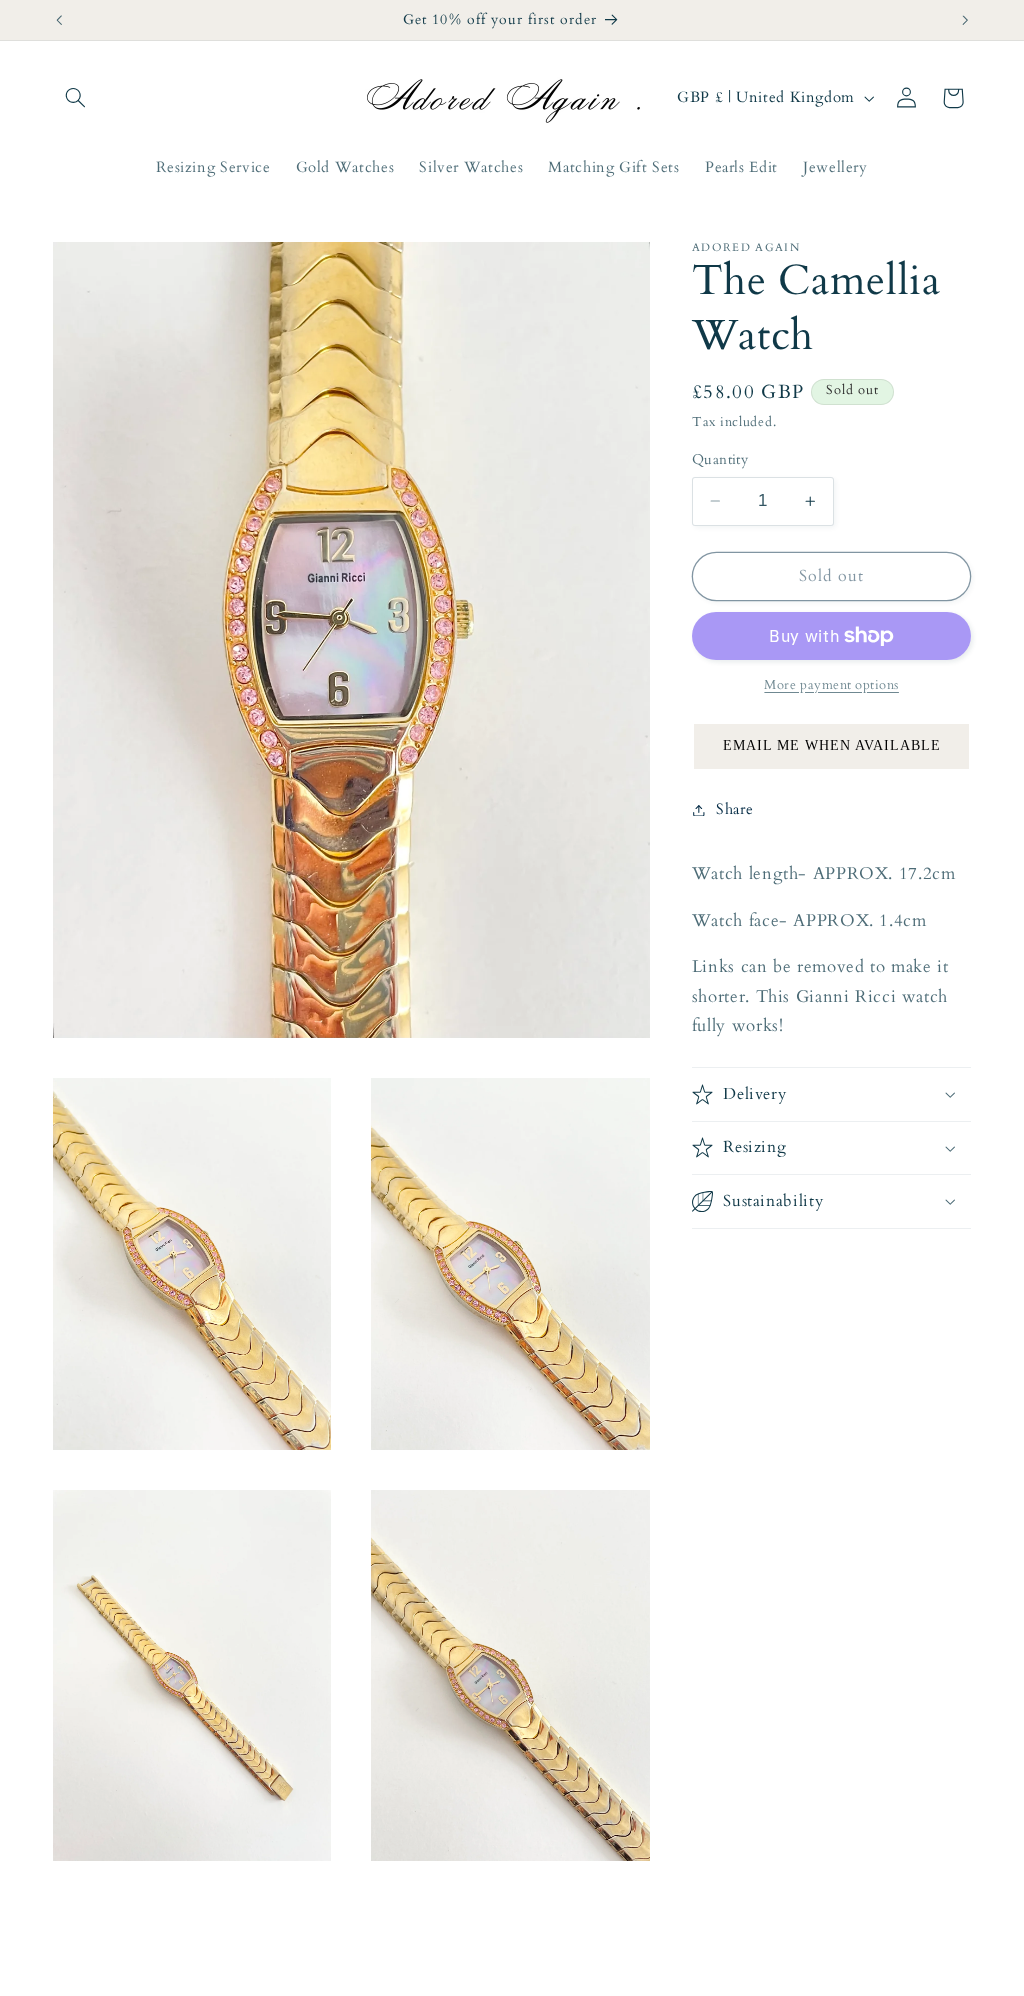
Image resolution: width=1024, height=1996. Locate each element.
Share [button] (734, 809)
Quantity (720, 459)
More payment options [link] (831, 685)
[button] (76, 98)
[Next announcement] (965, 20)
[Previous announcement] (59, 20)
